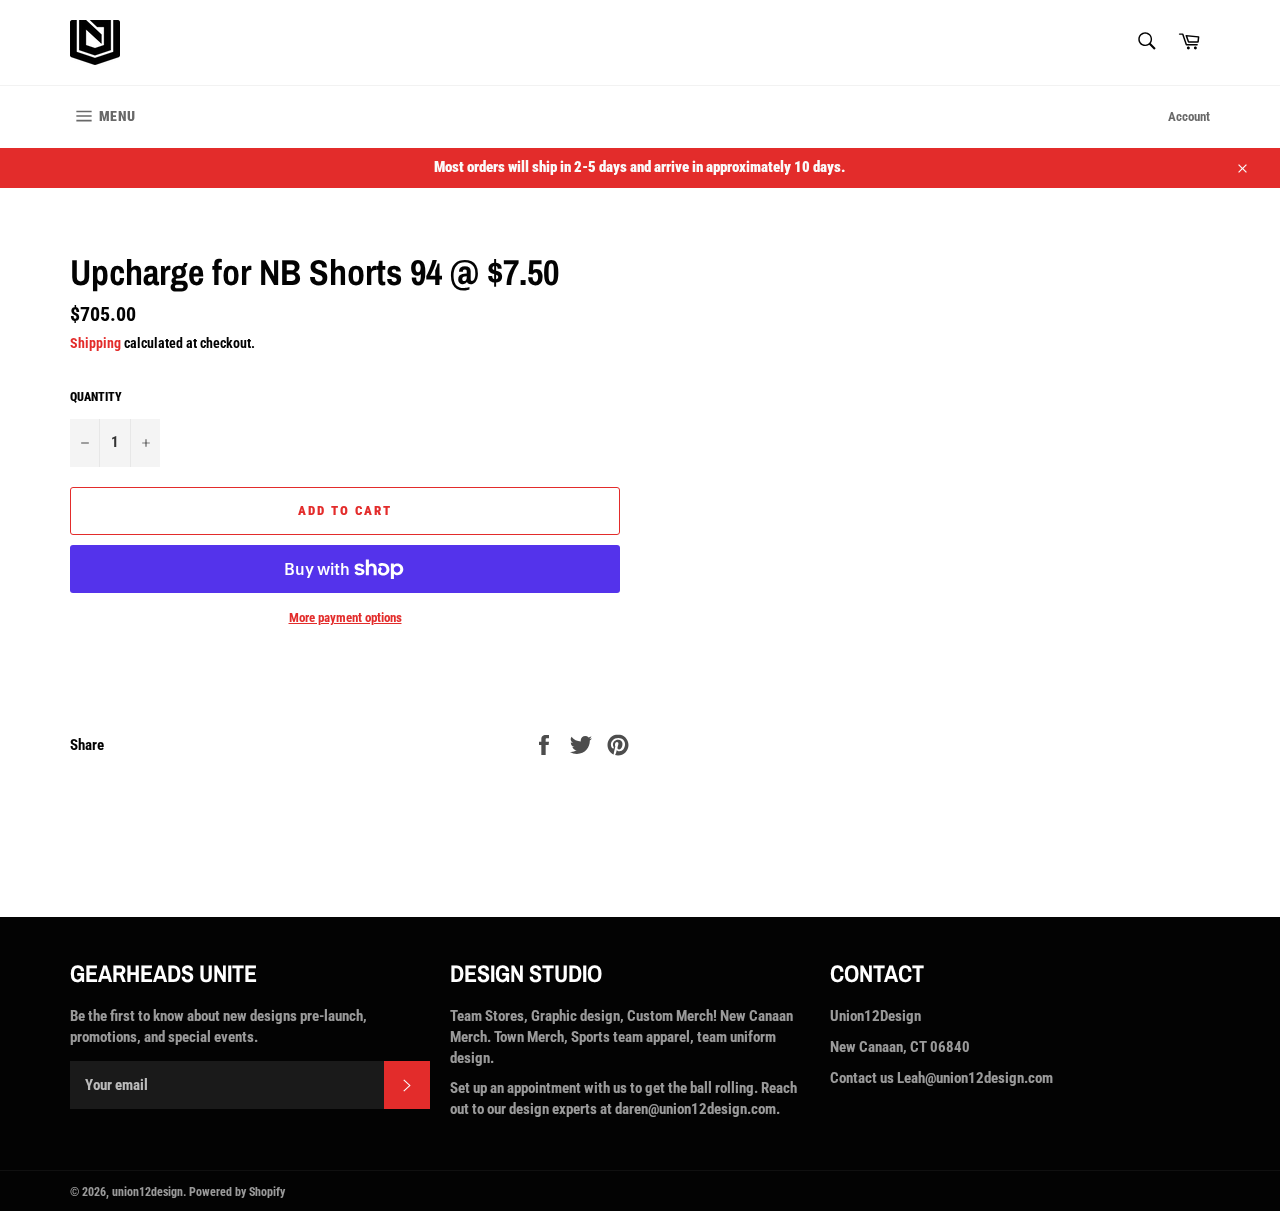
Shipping (95, 343)
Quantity (96, 397)
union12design (147, 1192)
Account (1189, 116)
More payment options (345, 617)
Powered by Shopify (237, 1192)
